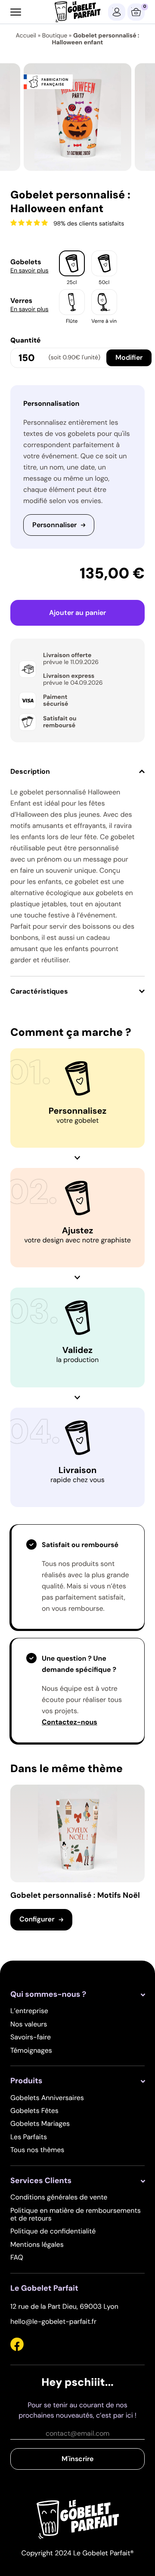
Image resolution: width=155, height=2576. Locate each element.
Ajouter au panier (77, 613)
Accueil (26, 36)
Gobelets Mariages (40, 2124)
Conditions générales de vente (59, 2197)
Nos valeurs (29, 2024)
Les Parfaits (29, 2137)
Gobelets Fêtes (34, 2111)
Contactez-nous (70, 1722)
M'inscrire (77, 2459)
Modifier (129, 357)
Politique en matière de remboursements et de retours (76, 2214)
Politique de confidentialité (53, 2231)
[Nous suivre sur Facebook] (17, 2346)
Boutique (55, 36)
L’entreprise (29, 2011)
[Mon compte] (117, 12)
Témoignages (31, 2050)
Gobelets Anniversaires (47, 2098)
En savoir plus (29, 271)
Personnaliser (54, 525)
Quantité (26, 340)
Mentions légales (37, 2244)
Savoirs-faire (31, 2037)
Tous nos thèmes (37, 2150)
